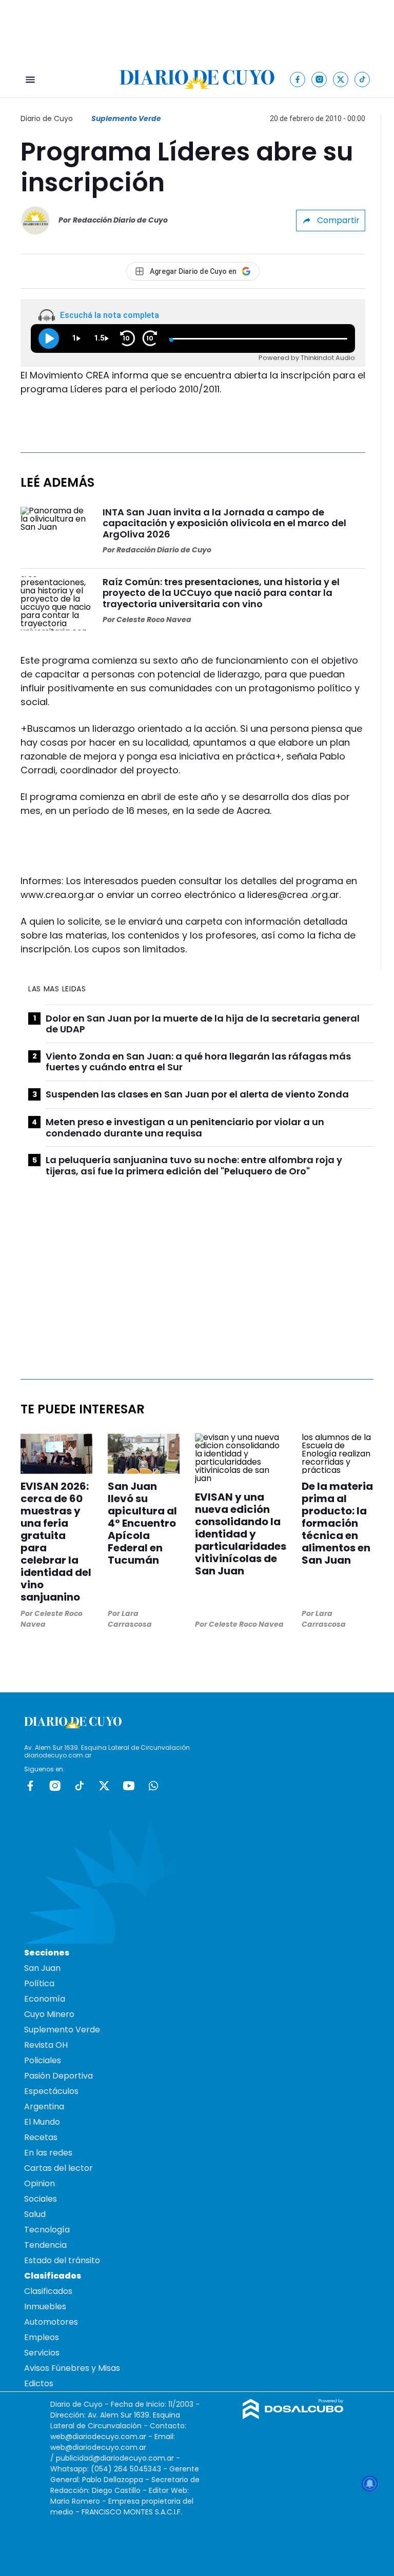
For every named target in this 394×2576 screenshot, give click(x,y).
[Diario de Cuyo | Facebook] (298, 79)
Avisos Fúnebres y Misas (72, 2368)
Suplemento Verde (126, 118)
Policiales (43, 2060)
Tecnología (47, 2230)
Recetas (41, 2137)
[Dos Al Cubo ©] (293, 2416)
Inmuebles (45, 2307)
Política (39, 1983)
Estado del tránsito (62, 2260)
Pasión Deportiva (58, 2076)
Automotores (51, 2322)
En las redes (48, 2153)
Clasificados (48, 2291)
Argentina (44, 2106)
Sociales (41, 2199)
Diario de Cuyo (47, 118)
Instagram (55, 1786)
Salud (35, 2214)
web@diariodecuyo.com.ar (98, 2437)
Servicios (42, 2353)
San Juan (42, 1968)
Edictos (39, 2383)
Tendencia (45, 2245)
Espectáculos (51, 2091)
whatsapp (153, 1786)
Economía (45, 1999)
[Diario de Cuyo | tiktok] (362, 79)
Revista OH (46, 2045)
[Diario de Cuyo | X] (341, 79)
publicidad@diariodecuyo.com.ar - (118, 2458)
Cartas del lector (58, 2168)
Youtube (129, 1786)
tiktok (80, 1786)
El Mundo (42, 2122)
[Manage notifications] (370, 2484)
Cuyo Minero (49, 2014)
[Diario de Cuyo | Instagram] (319, 79)
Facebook (30, 1786)
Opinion (40, 2183)
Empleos (42, 2337)
